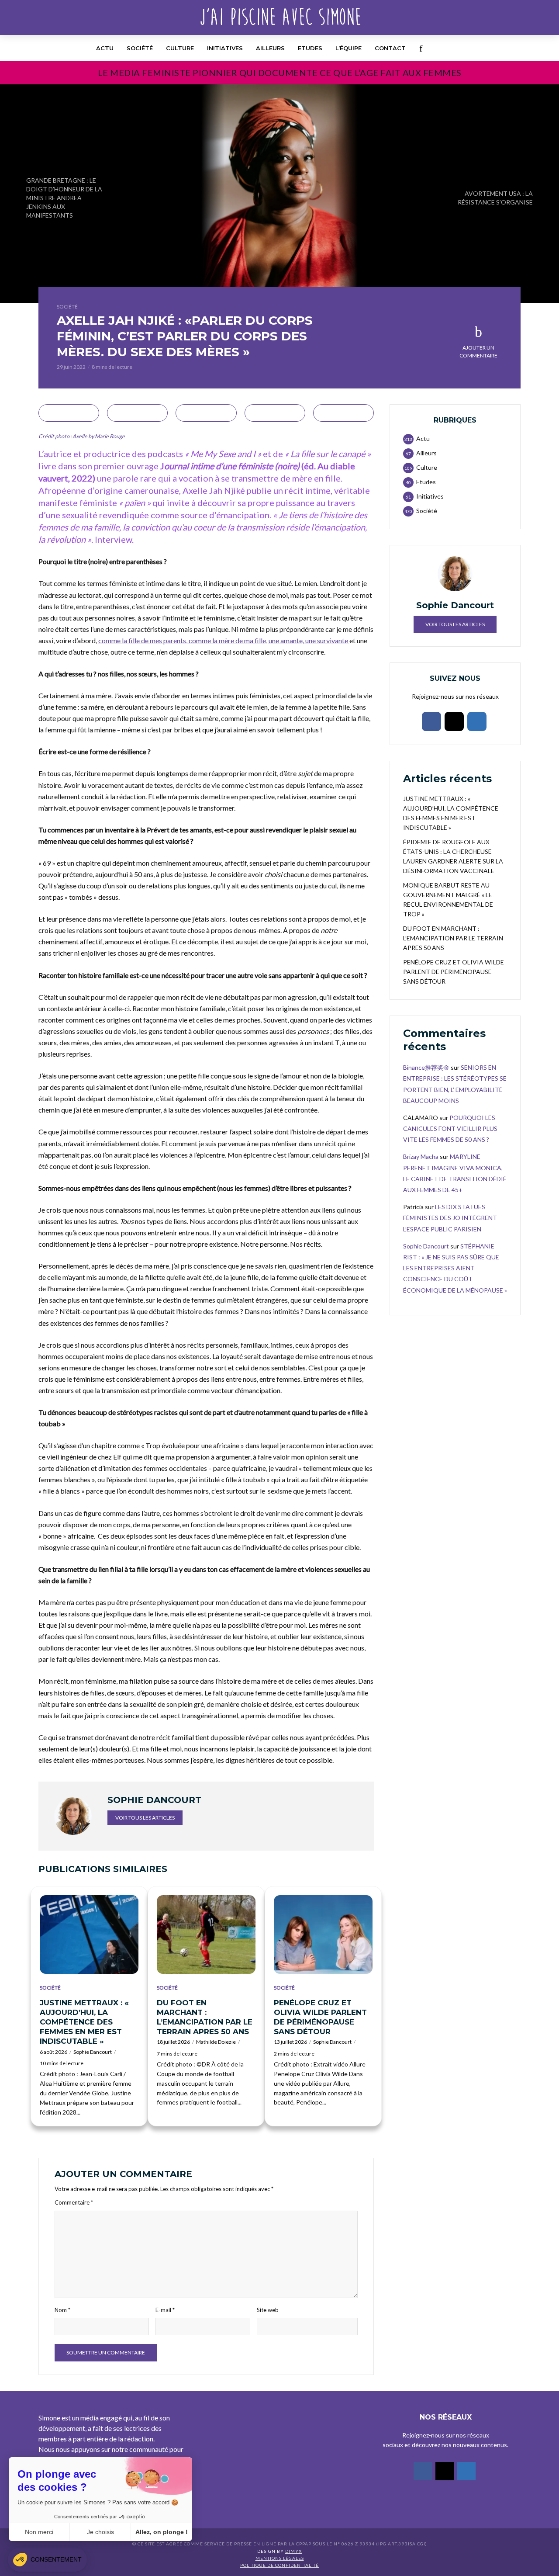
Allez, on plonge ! (162, 2532)
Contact (390, 48)
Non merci (39, 2532)
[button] (47, 2560)
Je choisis (100, 2532)
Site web (268, 2310)
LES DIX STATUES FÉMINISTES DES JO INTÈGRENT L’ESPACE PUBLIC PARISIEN (450, 1218)
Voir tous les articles (145, 1818)
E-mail (165, 2310)
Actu (105, 48)
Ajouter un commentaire (478, 352)
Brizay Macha (421, 1156)
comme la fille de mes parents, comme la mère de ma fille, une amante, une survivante (224, 640)
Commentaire (74, 2202)
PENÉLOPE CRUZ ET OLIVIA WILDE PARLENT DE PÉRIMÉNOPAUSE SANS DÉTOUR (320, 2017)
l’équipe (349, 48)
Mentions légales (280, 2558)
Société (140, 48)
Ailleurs (270, 48)
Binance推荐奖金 (426, 1067)
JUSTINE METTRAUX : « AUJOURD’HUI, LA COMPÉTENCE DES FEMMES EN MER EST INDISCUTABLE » (84, 2022)
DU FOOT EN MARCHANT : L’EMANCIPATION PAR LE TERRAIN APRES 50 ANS (205, 2017)
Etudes (310, 48)
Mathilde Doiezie (216, 2042)
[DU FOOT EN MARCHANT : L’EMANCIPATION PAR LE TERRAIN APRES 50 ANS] (206, 1935)
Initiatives (225, 48)
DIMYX (293, 2551)
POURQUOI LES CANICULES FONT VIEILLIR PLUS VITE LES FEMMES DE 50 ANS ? (450, 1129)
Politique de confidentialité (279, 2565)
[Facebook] (431, 721)
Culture (180, 48)
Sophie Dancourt (93, 2052)
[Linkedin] (477, 721)
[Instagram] (454, 721)
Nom (62, 2310)
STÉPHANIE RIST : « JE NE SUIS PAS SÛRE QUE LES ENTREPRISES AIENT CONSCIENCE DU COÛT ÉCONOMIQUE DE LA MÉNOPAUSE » (455, 1268)
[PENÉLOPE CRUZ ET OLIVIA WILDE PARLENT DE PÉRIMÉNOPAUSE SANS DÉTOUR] (323, 1935)
